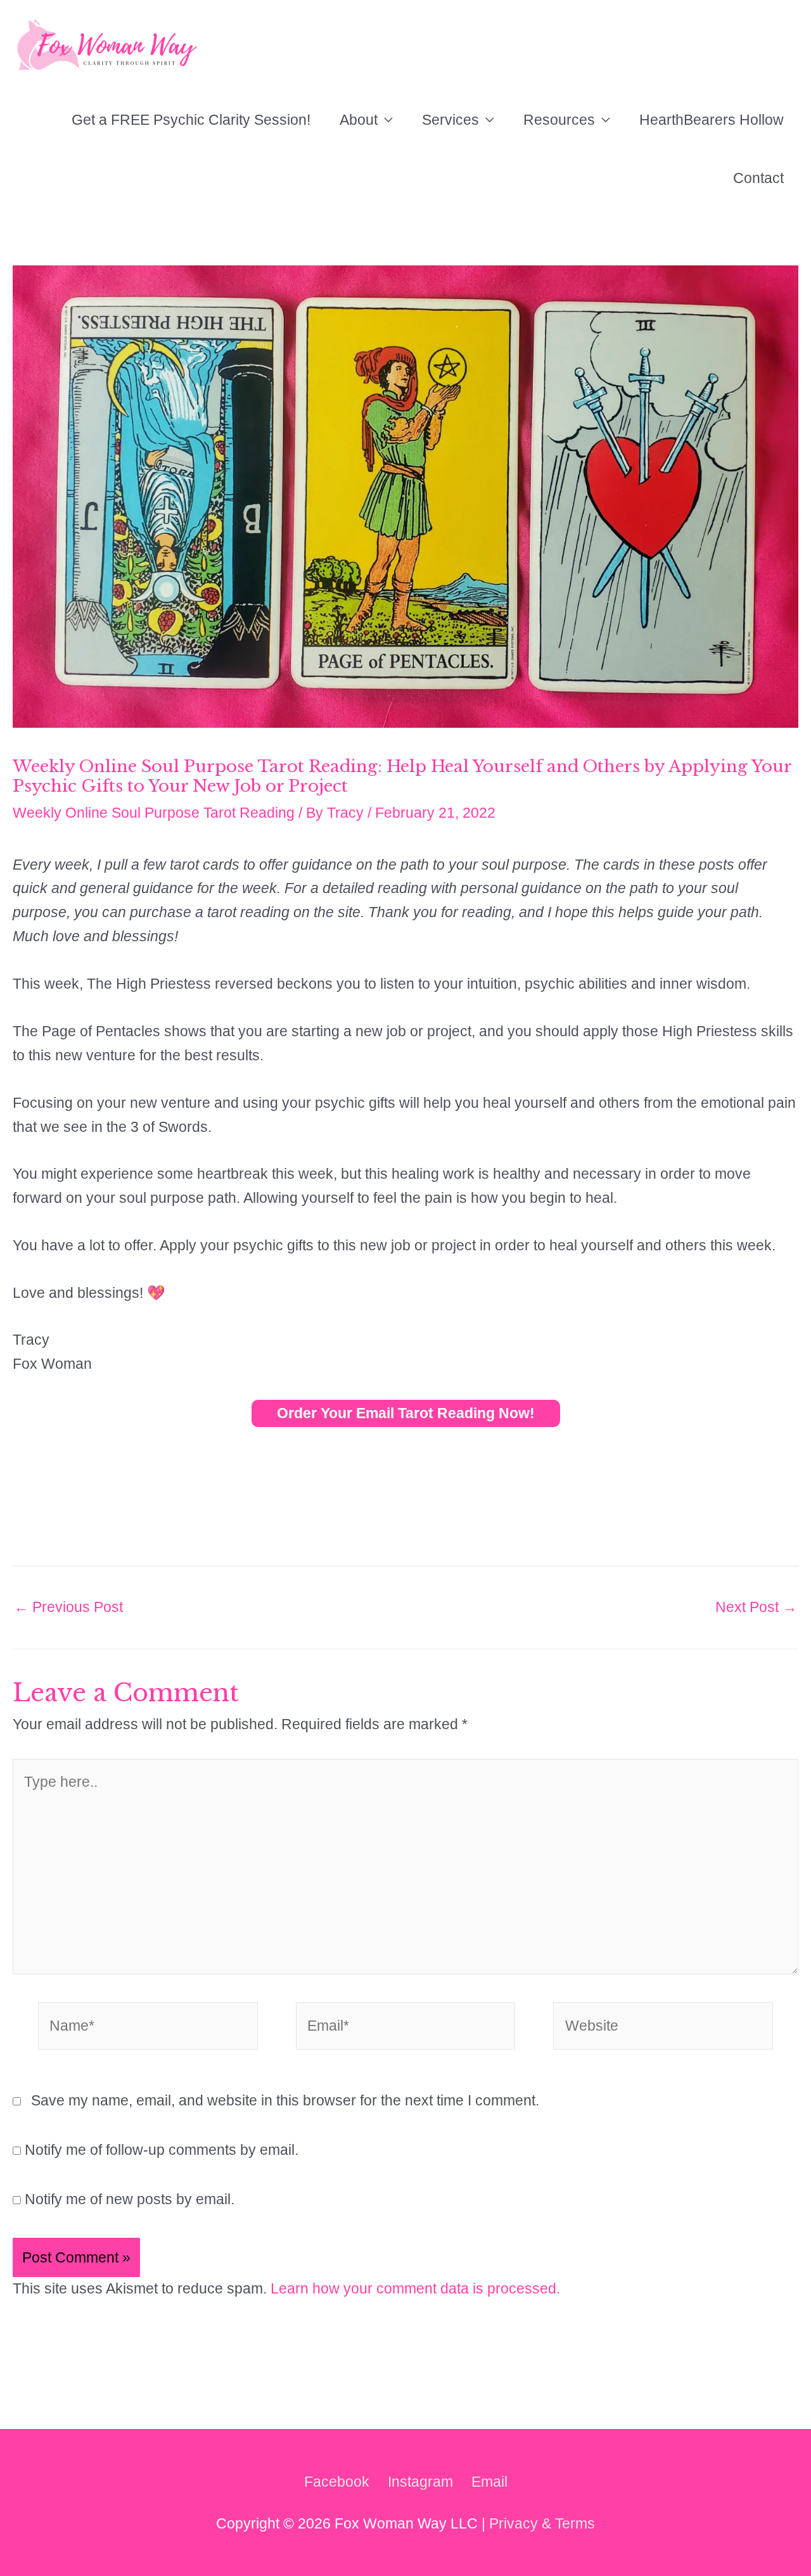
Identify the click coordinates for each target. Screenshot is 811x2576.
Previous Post (68, 1607)
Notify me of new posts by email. (130, 2199)
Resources (559, 120)
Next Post (756, 1607)
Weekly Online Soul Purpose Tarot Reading (154, 813)
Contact (758, 178)
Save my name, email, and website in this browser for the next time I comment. (285, 2100)
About (359, 120)
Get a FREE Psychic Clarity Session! (191, 120)
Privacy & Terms (542, 2523)
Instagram (420, 2482)
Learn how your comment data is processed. (415, 2288)
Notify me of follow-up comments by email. (162, 2150)
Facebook (337, 2482)
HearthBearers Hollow (712, 120)
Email (489, 2482)
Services (450, 120)
